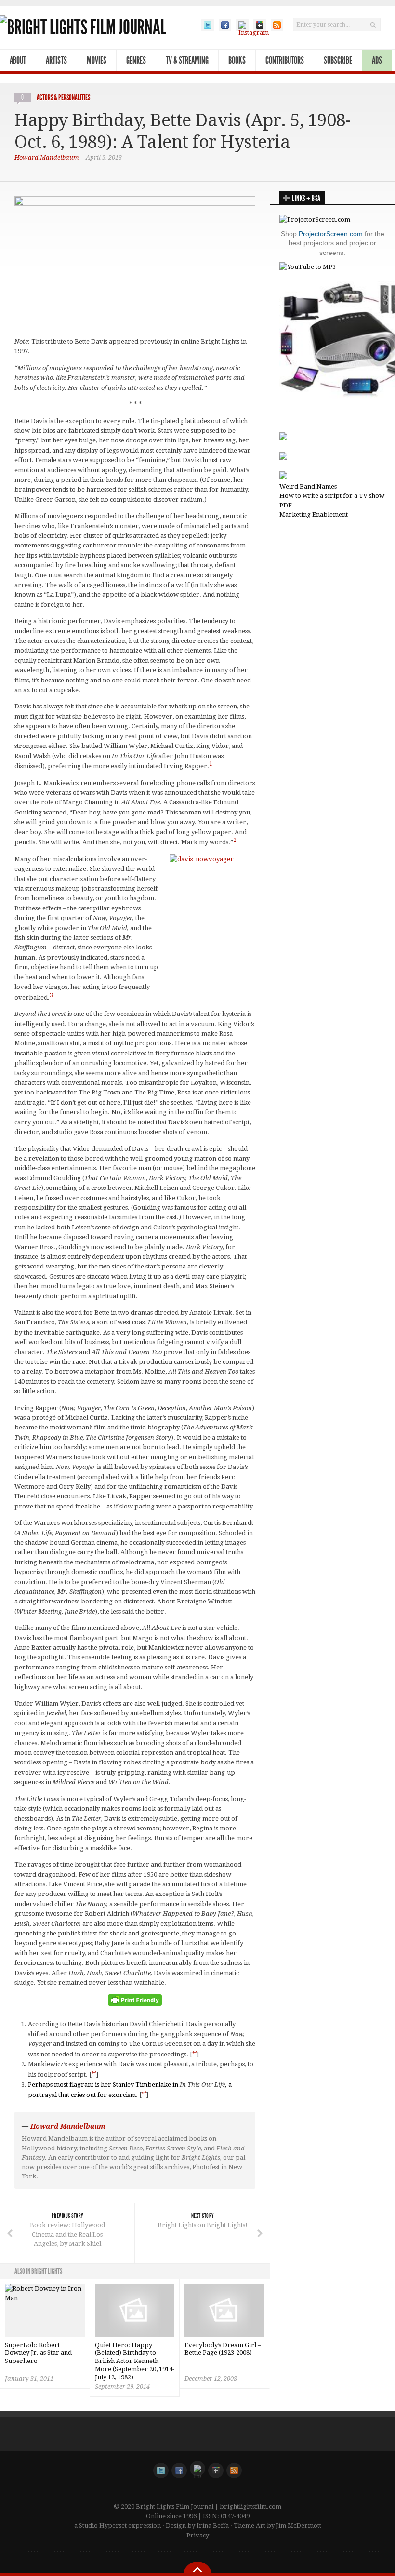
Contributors (285, 60)
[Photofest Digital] (283, 438)
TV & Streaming (187, 60)
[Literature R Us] (283, 458)
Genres (136, 60)
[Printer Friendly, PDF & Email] (135, 2003)
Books (237, 60)
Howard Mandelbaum (47, 157)
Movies (97, 60)
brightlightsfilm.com (250, 2506)
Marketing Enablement (314, 514)
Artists (56, 60)
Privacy (198, 2535)
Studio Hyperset (103, 2526)
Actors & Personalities (63, 98)
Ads (377, 60)
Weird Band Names (308, 487)
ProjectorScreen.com (331, 234)
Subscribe (338, 60)
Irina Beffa (213, 2526)
